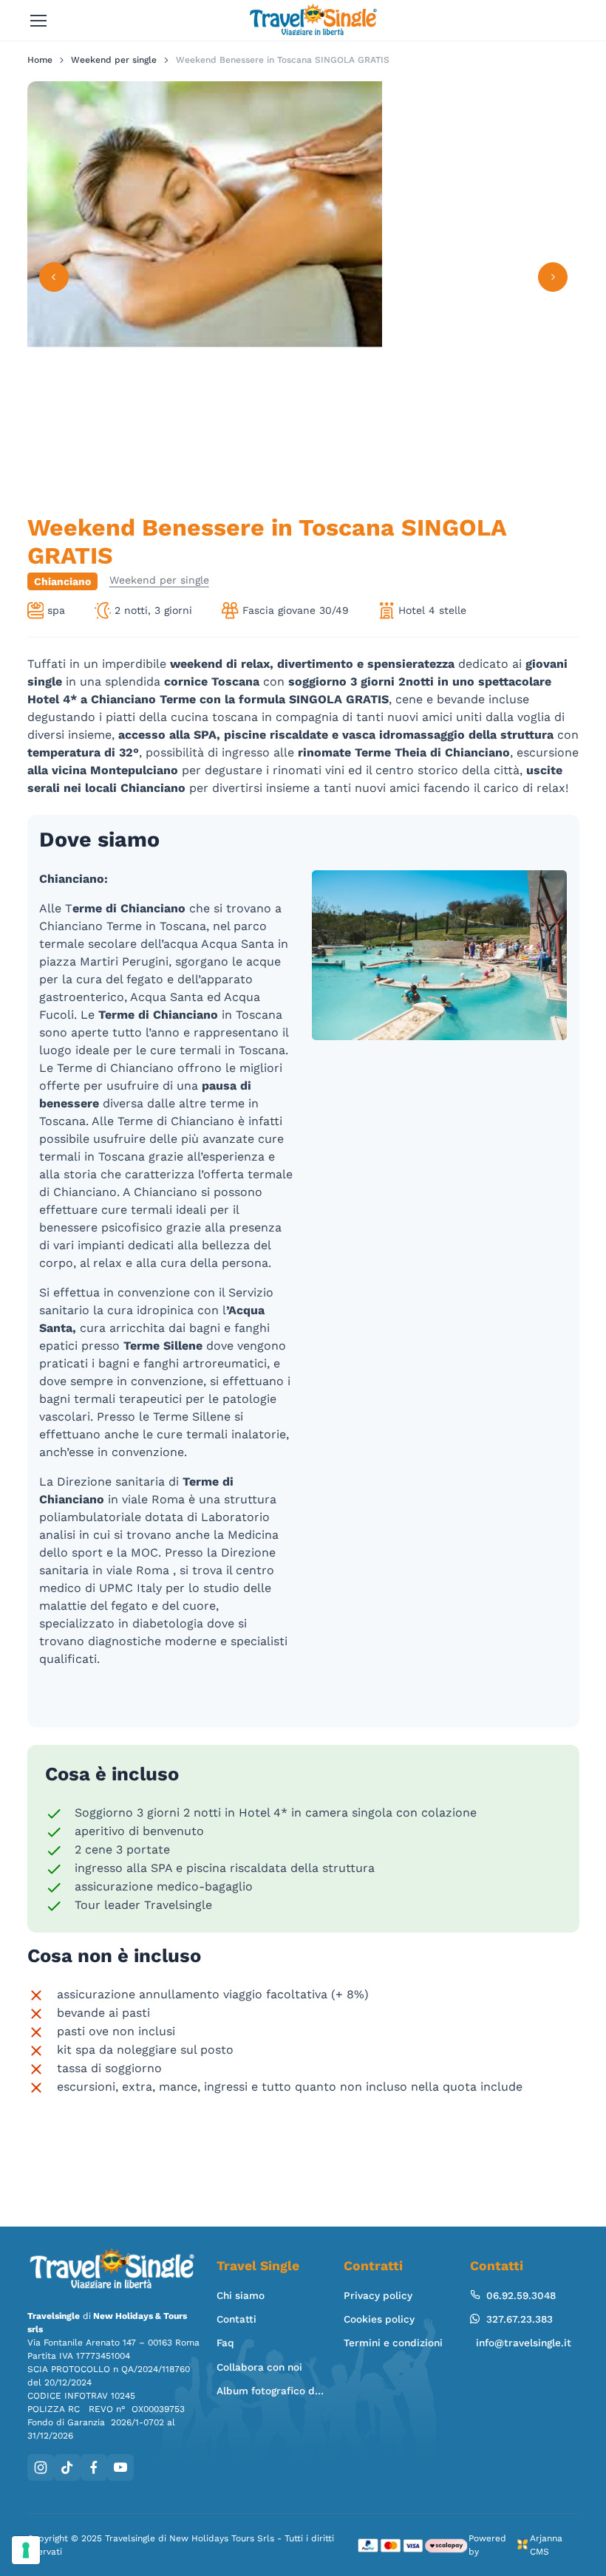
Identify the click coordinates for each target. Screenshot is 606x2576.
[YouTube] (120, 2467)
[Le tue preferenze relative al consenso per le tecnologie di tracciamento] (26, 2550)
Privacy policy (378, 2295)
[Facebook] (94, 2467)
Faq (225, 2343)
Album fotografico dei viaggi (271, 2391)
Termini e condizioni (393, 2343)
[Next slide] (553, 277)
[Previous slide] (54, 277)
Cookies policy (379, 2319)
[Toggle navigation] (38, 21)
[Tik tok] (67, 2467)
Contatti (236, 2319)
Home (40, 60)
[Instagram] (41, 2467)
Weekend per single (114, 60)
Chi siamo (241, 2295)
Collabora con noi (259, 2367)
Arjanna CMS (546, 2545)
